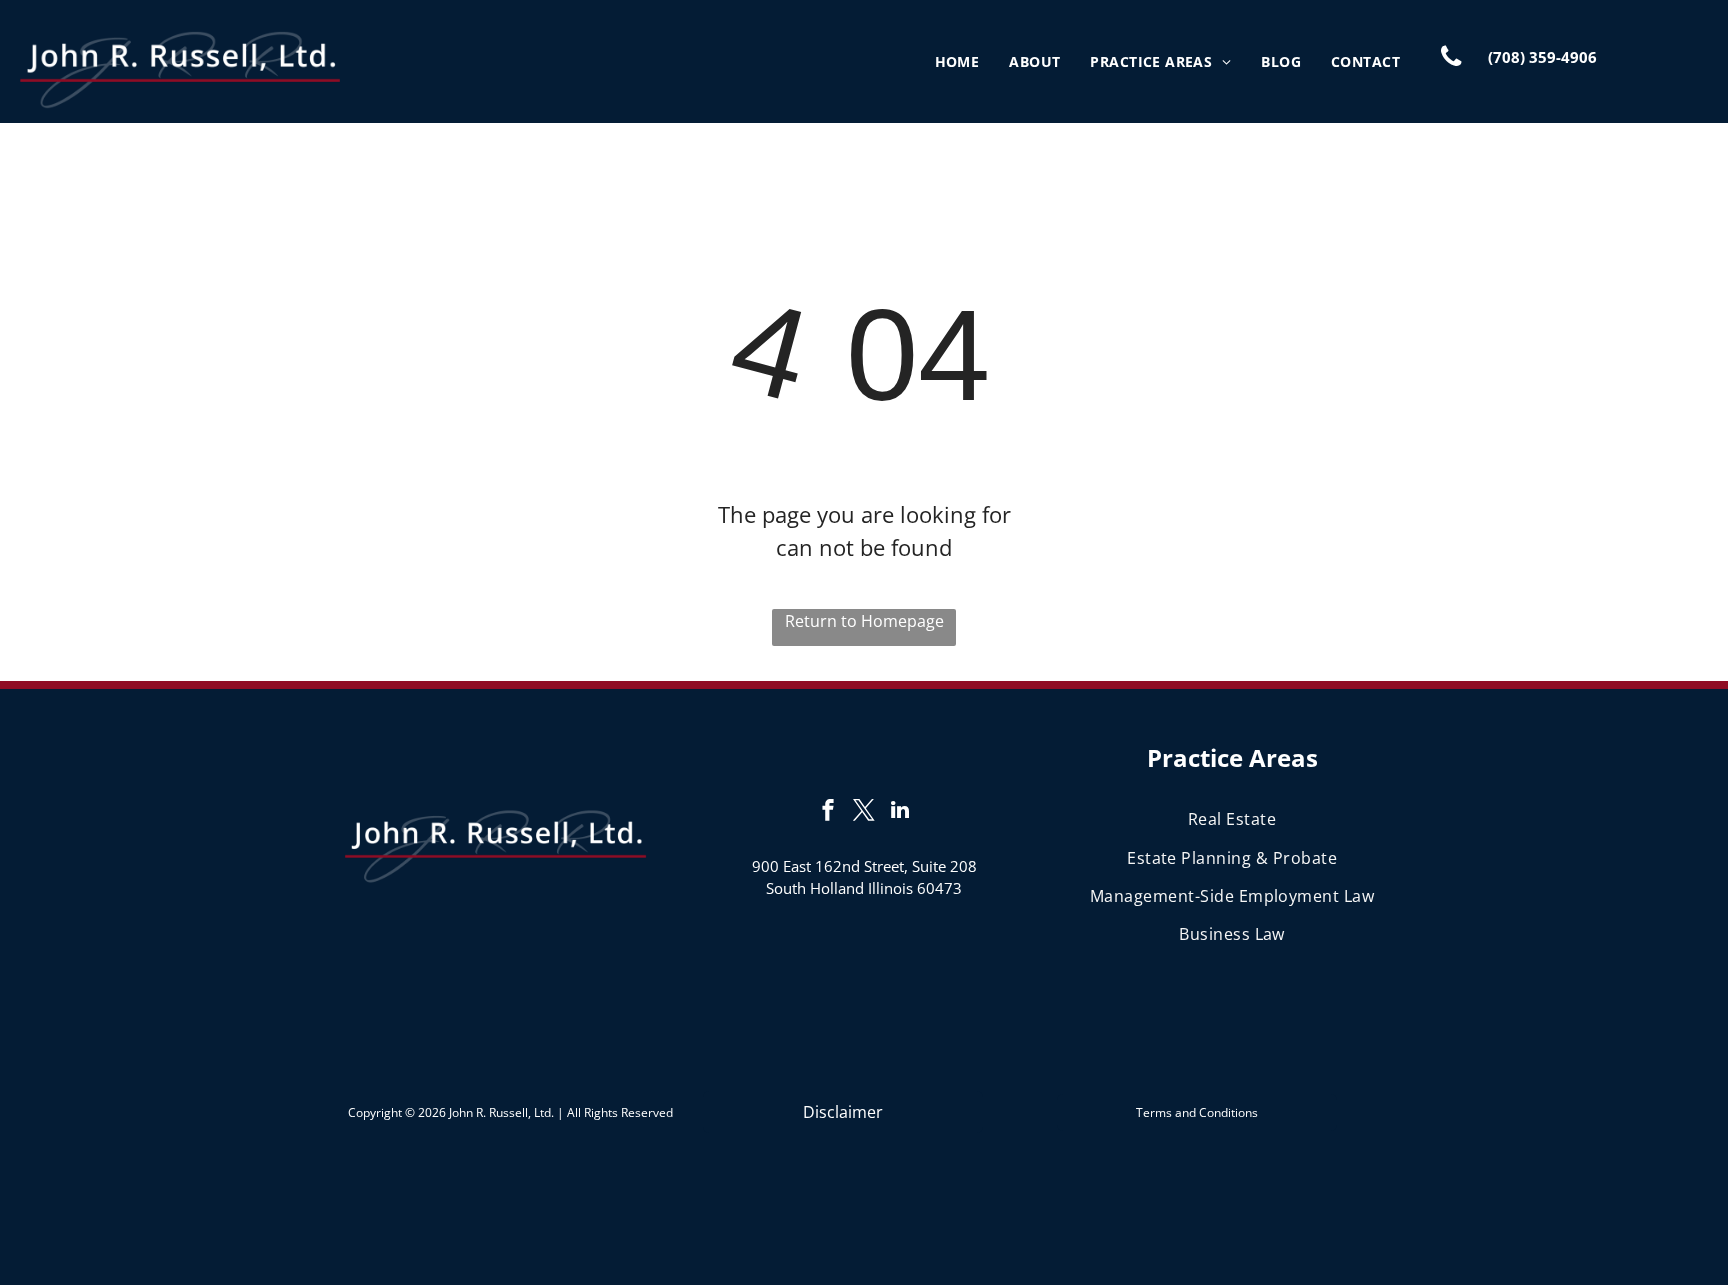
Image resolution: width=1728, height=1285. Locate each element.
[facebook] (828, 812)
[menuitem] (957, 61)
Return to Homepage (864, 621)
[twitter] (864, 812)
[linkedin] (900, 812)
